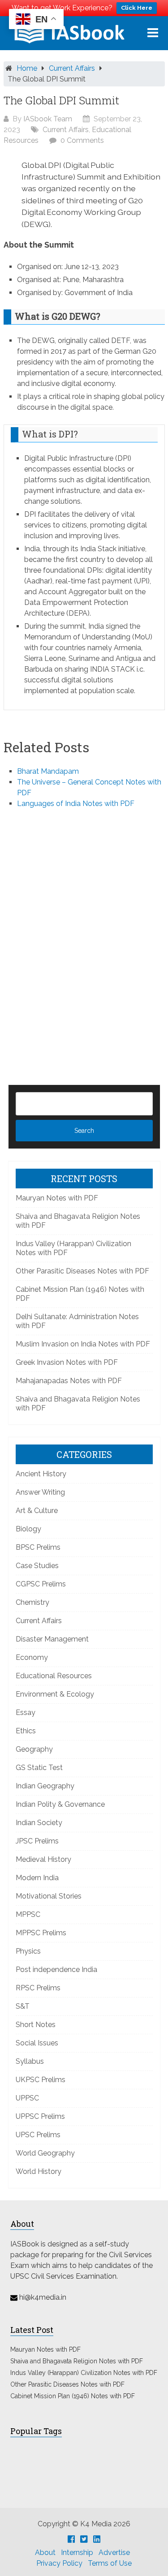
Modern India (37, 1878)
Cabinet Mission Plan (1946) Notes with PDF (73, 2396)
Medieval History (43, 1859)
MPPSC (28, 1914)
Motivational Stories (49, 1896)
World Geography (45, 2153)
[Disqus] (84, 932)
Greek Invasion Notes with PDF (67, 1362)
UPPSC (27, 2098)
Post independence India (56, 1970)
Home (27, 68)
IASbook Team (48, 119)
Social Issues (37, 2043)
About (45, 2552)
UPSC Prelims (38, 2135)
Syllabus (30, 2061)
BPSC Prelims (38, 1547)
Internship (77, 2552)
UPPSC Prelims (40, 2116)
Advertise (114, 2552)
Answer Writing (40, 1492)
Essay (26, 1712)
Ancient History (41, 1474)
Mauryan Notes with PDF (57, 1198)
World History (39, 2171)
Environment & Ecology (55, 1694)
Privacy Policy (59, 2563)
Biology (28, 1529)
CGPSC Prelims (41, 1584)
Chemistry (32, 1602)
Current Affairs (72, 68)
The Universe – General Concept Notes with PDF (89, 787)
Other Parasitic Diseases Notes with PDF (82, 1271)
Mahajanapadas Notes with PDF (69, 1381)
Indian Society (39, 1823)
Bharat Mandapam (48, 771)
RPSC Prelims (38, 1988)
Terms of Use (110, 2563)
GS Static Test (39, 1768)
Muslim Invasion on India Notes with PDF (83, 1344)
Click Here (137, 8)
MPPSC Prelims (41, 1933)
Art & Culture (37, 1511)
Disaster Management (52, 1639)
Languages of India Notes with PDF (76, 804)
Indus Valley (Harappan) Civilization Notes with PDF (84, 2373)
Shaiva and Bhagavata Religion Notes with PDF (77, 2361)
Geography (34, 1749)
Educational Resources (54, 1676)
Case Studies (37, 1566)
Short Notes (36, 2025)
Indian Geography (45, 1786)
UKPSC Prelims (41, 2080)
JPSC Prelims (37, 1841)
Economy (32, 1657)
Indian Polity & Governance (60, 1804)
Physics (28, 1951)
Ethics (26, 1731)
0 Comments (82, 140)
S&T (23, 2006)
